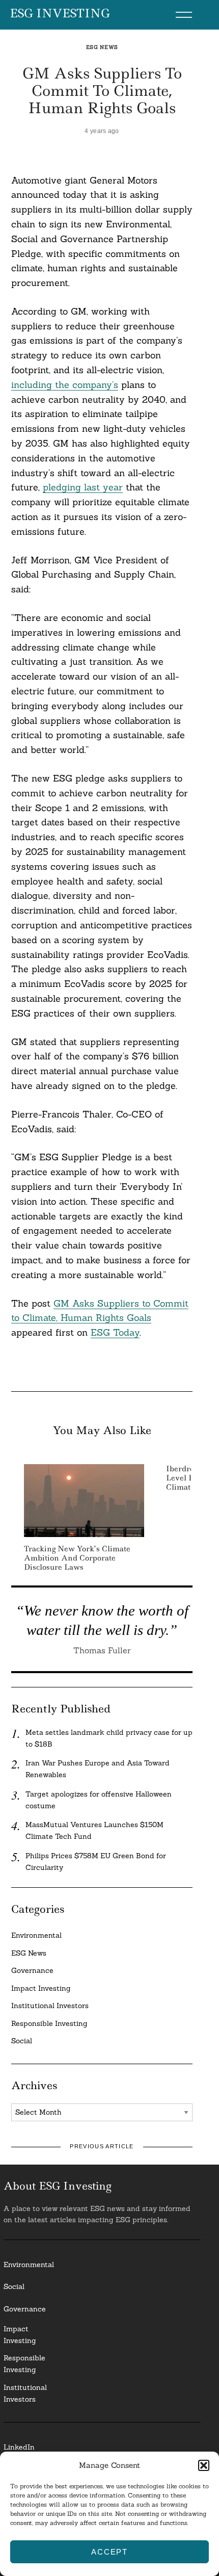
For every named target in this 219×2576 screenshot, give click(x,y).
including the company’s (65, 385)
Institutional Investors (50, 2006)
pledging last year (83, 487)
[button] (204, 2465)
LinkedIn (19, 2447)
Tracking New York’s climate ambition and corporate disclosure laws (77, 1558)
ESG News (102, 47)
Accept (109, 2552)
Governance (32, 1970)
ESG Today (115, 1332)
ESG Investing (60, 14)
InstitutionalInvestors (25, 2393)
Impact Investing (41, 1988)
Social (22, 2041)
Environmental (36, 1935)
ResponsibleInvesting (24, 2364)
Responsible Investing (49, 2023)
